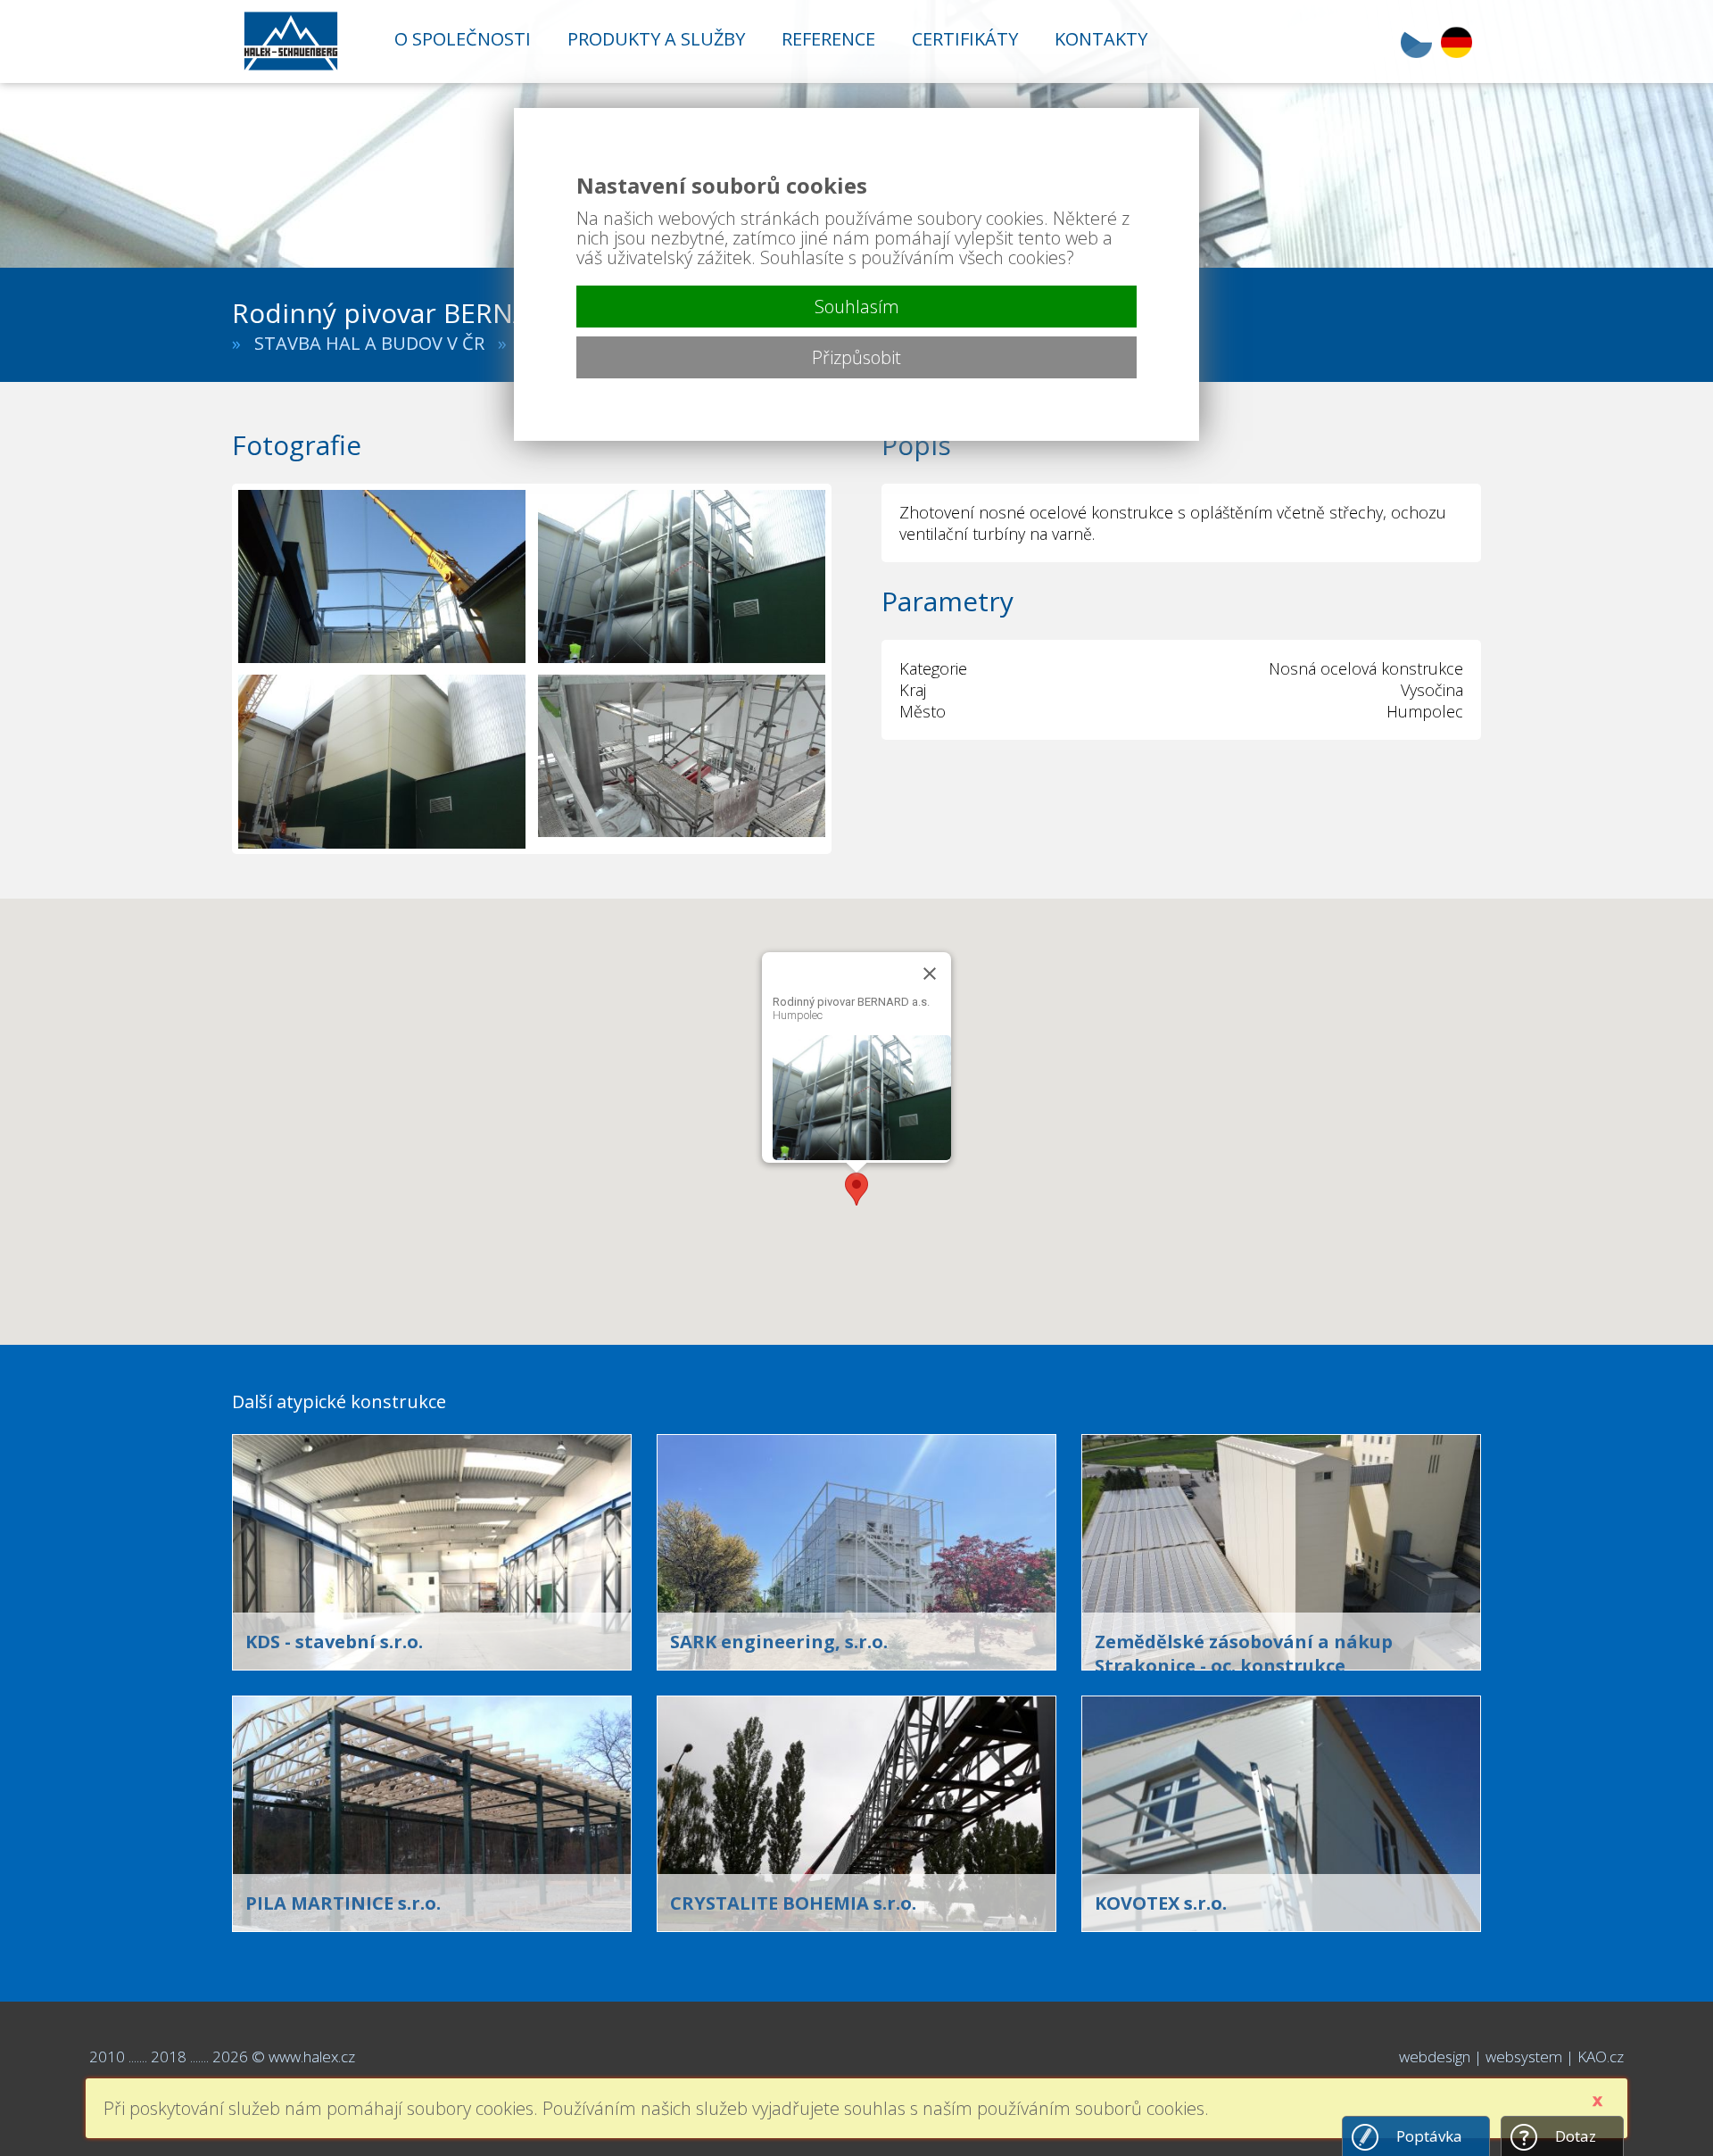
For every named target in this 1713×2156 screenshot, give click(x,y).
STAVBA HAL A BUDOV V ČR (369, 343)
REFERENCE (828, 39)
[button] (856, 1189)
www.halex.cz (312, 2056)
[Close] (930, 974)
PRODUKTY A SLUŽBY (656, 39)
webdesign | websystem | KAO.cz (1511, 2056)
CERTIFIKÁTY (965, 39)
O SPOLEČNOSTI (463, 39)
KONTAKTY (1101, 39)
